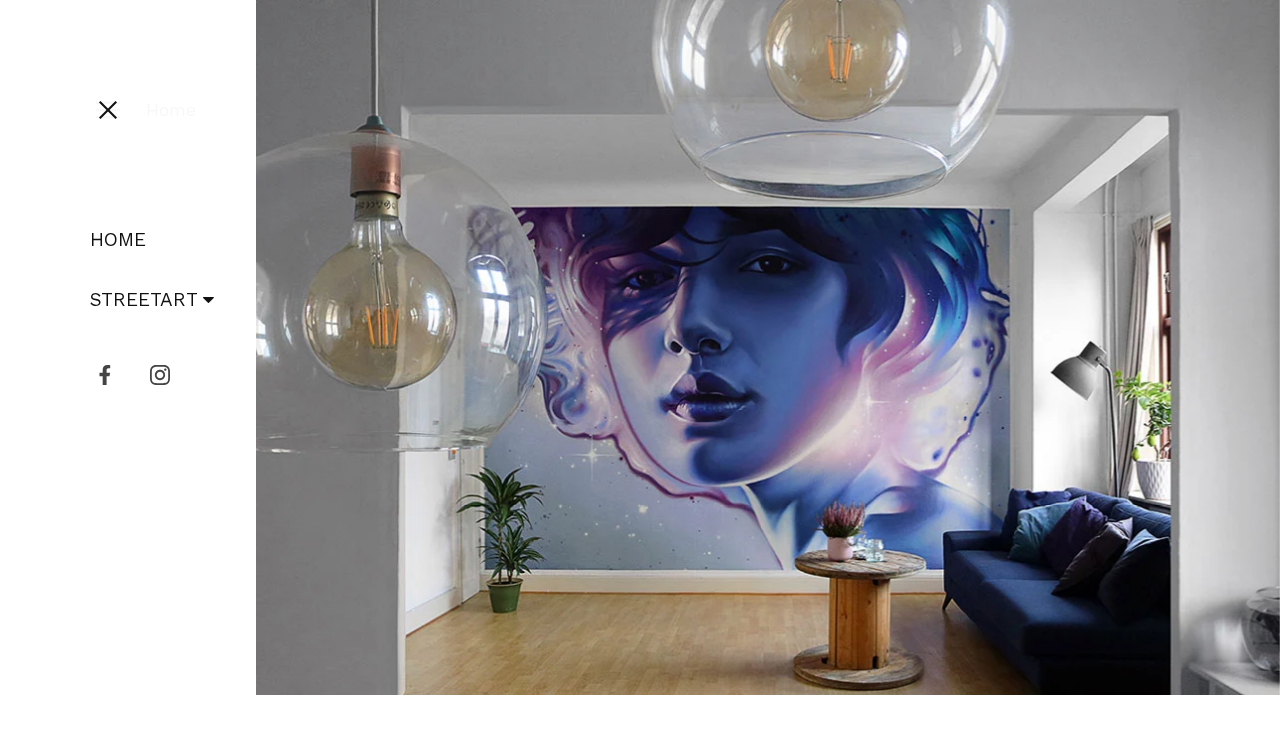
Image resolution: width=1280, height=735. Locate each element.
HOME (118, 239)
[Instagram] (160, 375)
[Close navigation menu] (108, 110)
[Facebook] (105, 375)
